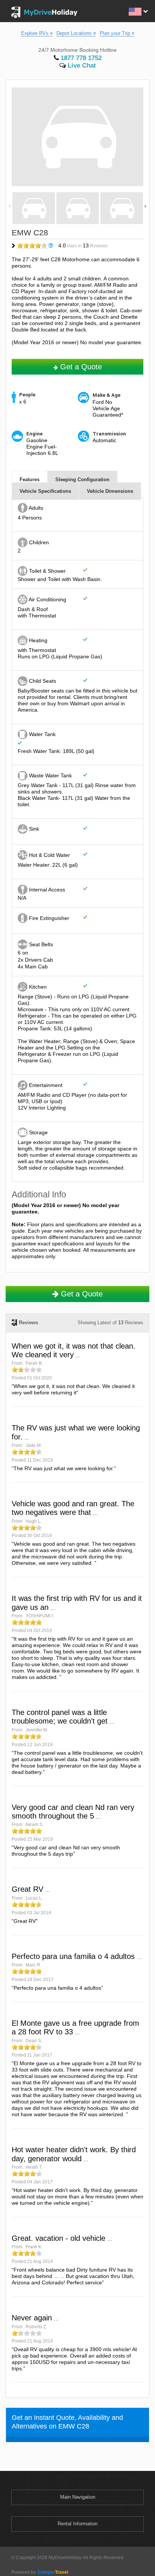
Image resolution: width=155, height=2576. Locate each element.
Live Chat (81, 65)
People (27, 395)
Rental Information (77, 2524)
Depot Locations (75, 33)
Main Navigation (78, 2497)
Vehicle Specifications (45, 491)
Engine (34, 434)
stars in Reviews (83, 245)
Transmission (109, 434)
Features (30, 480)
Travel (53, 2572)
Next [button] (145, 205)
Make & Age (106, 395)
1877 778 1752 (80, 58)
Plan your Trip (116, 33)
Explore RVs (36, 33)
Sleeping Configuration (82, 480)
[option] (34, 209)
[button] (138, 11)
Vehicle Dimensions (110, 491)
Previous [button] (10, 205)
